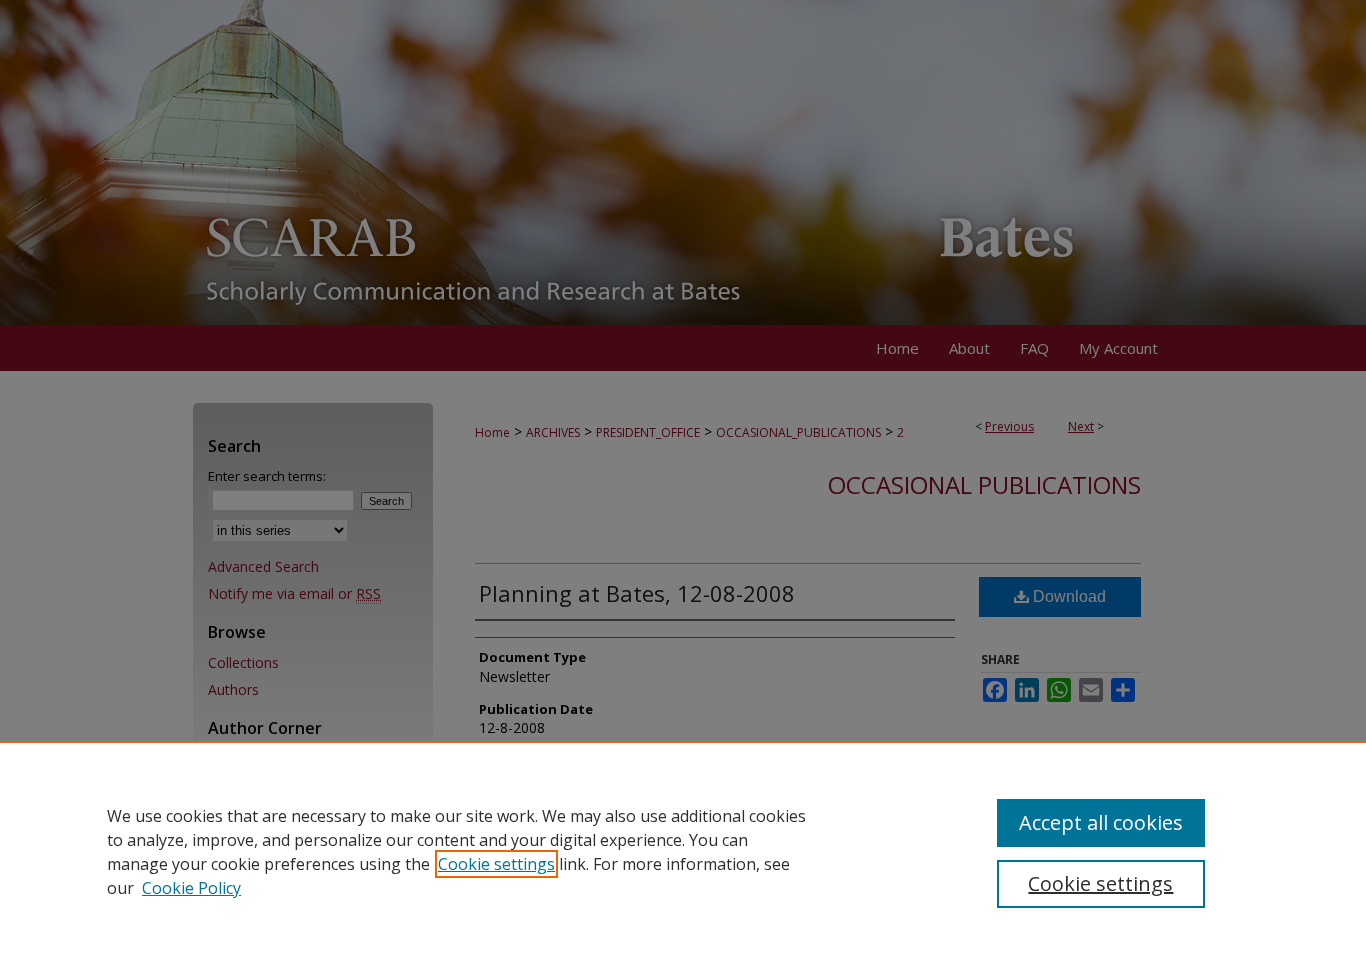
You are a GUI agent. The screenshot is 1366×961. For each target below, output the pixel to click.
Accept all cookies (1101, 822)
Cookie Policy (191, 888)
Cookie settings (496, 864)
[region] (683, 851)
